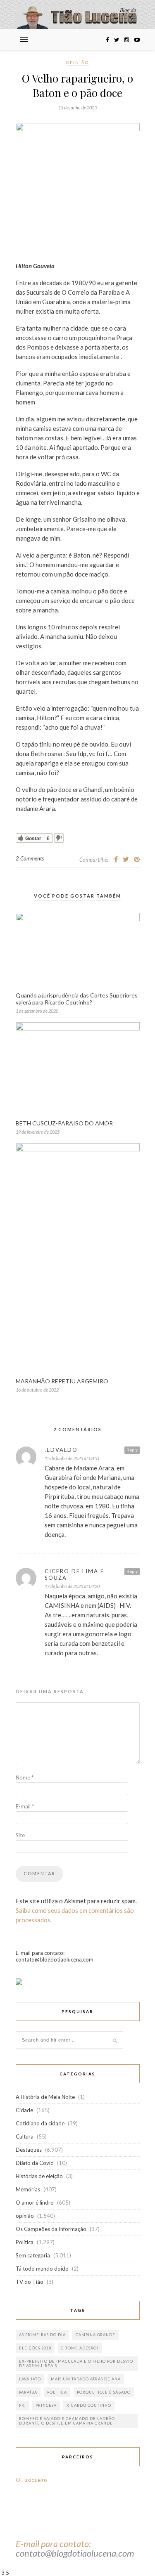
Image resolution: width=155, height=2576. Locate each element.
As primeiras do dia (42, 2335)
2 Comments (30, 858)
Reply (132, 1450)
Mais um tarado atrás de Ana (86, 2379)
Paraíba (28, 2392)
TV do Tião (30, 2282)
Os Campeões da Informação (51, 2229)
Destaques (29, 2150)
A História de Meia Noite (45, 2097)
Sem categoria (33, 2255)
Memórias (28, 2189)
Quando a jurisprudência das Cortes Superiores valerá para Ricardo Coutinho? (77, 999)
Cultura (25, 2136)
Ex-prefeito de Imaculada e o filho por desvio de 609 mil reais (76, 2363)
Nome (25, 1777)
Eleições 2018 (35, 2348)
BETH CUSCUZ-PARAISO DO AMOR (64, 1123)
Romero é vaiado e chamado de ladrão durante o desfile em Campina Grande (67, 2421)
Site (20, 1835)
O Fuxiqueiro (31, 2480)
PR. (22, 2405)
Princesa (46, 2405)
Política (25, 2242)
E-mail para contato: (53, 2544)
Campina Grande (95, 2335)
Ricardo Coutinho (89, 2405)
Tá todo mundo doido (42, 2269)
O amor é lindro (35, 2203)
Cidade (24, 2110)
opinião (77, 62)
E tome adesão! (80, 2348)
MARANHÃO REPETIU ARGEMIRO (62, 1381)
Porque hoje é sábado (104, 2392)
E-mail (25, 1806)
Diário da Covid (35, 2163)
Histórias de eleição (39, 2176)
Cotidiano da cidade (40, 2123)
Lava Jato (30, 2379)
